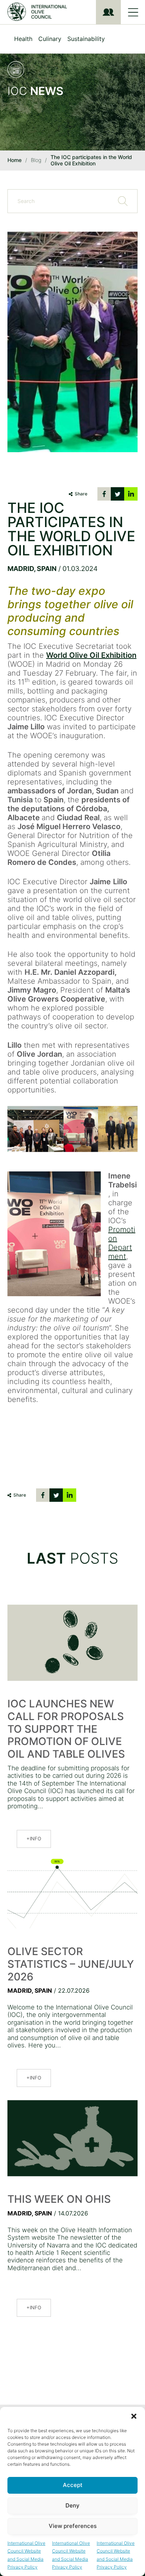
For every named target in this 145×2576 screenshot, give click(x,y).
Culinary (50, 39)
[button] (134, 2416)
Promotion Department (122, 1243)
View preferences (73, 2526)
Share (81, 494)
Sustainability (86, 39)
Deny (72, 2505)
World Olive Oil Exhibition (91, 655)
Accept (73, 2485)
